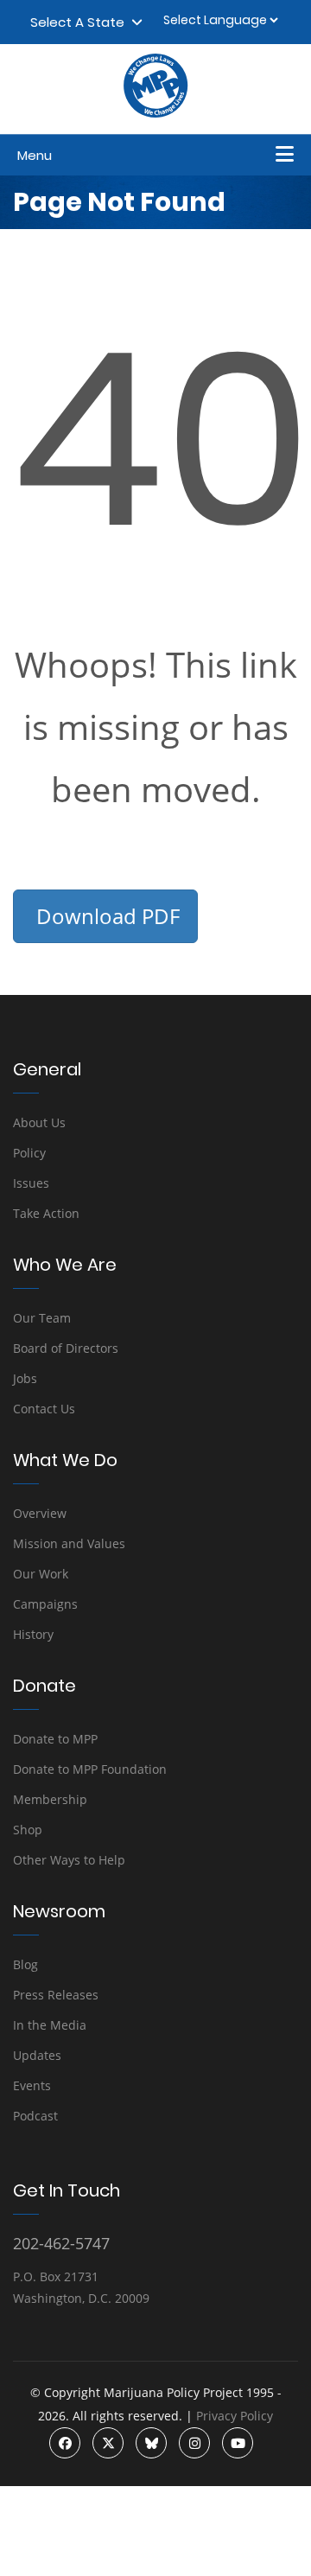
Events (32, 2085)
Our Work (41, 1574)
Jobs (25, 1378)
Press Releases (56, 1995)
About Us (39, 1122)
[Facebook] (65, 2443)
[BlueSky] (151, 2443)
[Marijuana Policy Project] (155, 113)
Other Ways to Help (69, 1860)
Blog (25, 1964)
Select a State (81, 22)
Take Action (46, 1213)
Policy (29, 1153)
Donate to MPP (55, 1739)
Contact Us (44, 1409)
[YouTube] (238, 2443)
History (33, 1634)
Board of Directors (66, 1348)
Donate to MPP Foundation (90, 1769)
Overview (40, 1513)
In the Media (50, 2025)
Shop (28, 1830)
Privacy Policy (235, 2416)
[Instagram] (194, 2443)
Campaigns (45, 1604)
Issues (31, 1183)
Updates (37, 2055)
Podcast (35, 2116)
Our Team (42, 1318)
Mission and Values (69, 1543)
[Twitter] (108, 2443)
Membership (50, 1799)
